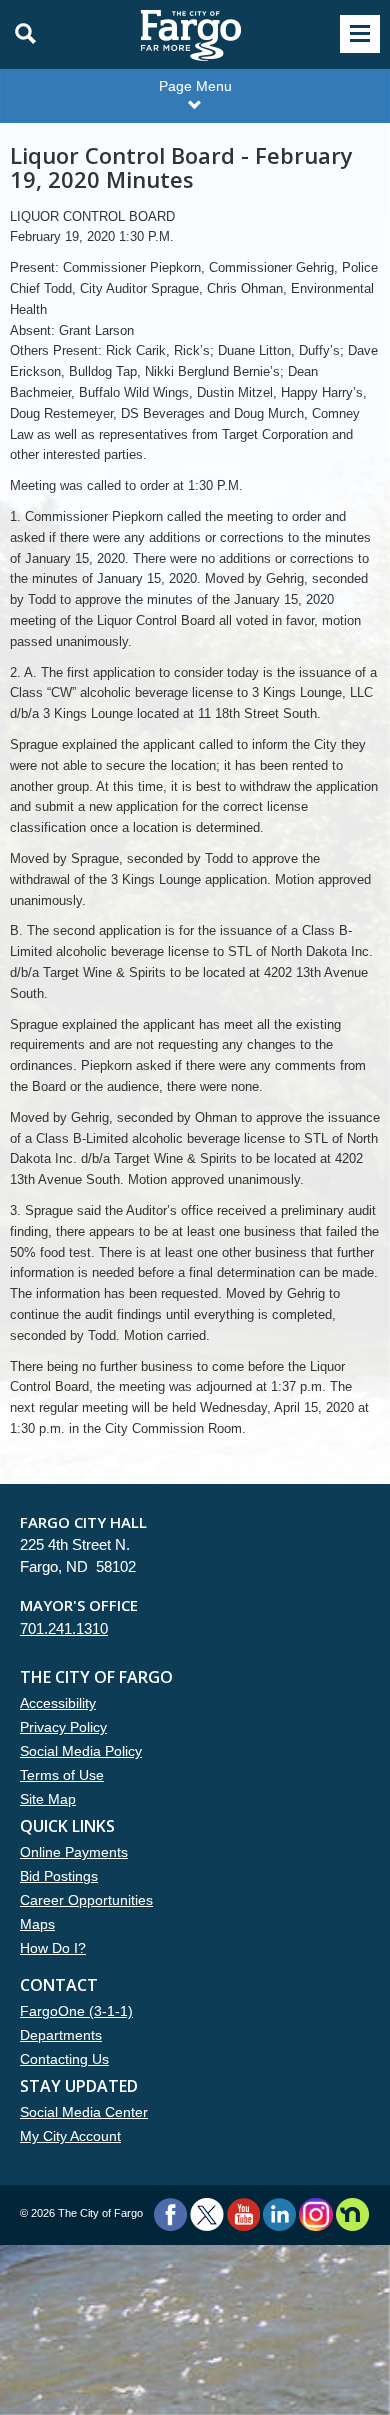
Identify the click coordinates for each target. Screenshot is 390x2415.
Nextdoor (352, 2214)
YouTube (243, 2214)
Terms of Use (62, 1775)
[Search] (20, 34)
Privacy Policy (63, 1727)
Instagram (315, 2214)
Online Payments (74, 1852)
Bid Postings (59, 1876)
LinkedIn (279, 2214)
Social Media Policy (81, 1751)
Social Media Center (84, 2112)
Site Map (48, 1799)
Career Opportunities (86, 1900)
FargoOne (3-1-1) (76, 2011)
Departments (61, 2035)
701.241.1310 (64, 1628)
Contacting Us (64, 2059)
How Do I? (53, 1948)
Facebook (170, 2214)
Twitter (207, 2214)
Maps (37, 1924)
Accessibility (58, 1703)
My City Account (70, 2136)
